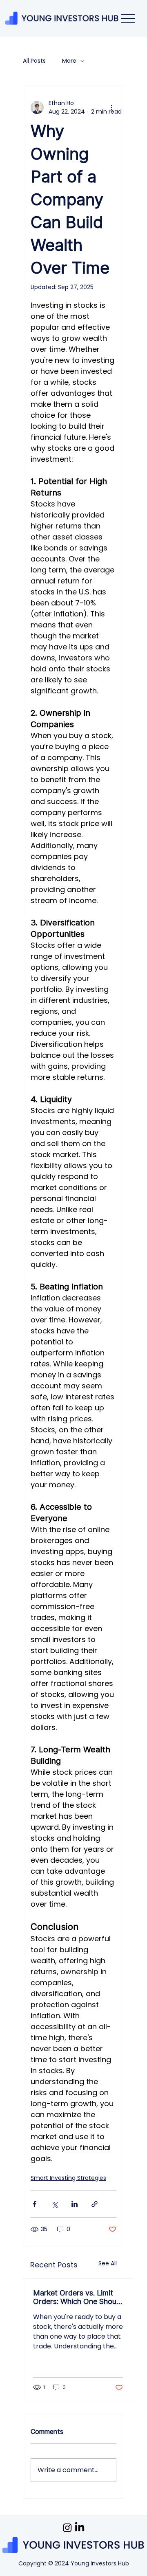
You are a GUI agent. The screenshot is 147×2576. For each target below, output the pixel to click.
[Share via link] (95, 2204)
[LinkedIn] (80, 2528)
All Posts (34, 61)
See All (108, 2263)
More (69, 61)
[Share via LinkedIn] (75, 2204)
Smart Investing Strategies (68, 2178)
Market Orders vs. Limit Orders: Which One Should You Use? (78, 2297)
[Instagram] (67, 2528)
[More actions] (111, 107)
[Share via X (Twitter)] (55, 2204)
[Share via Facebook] (35, 2204)
